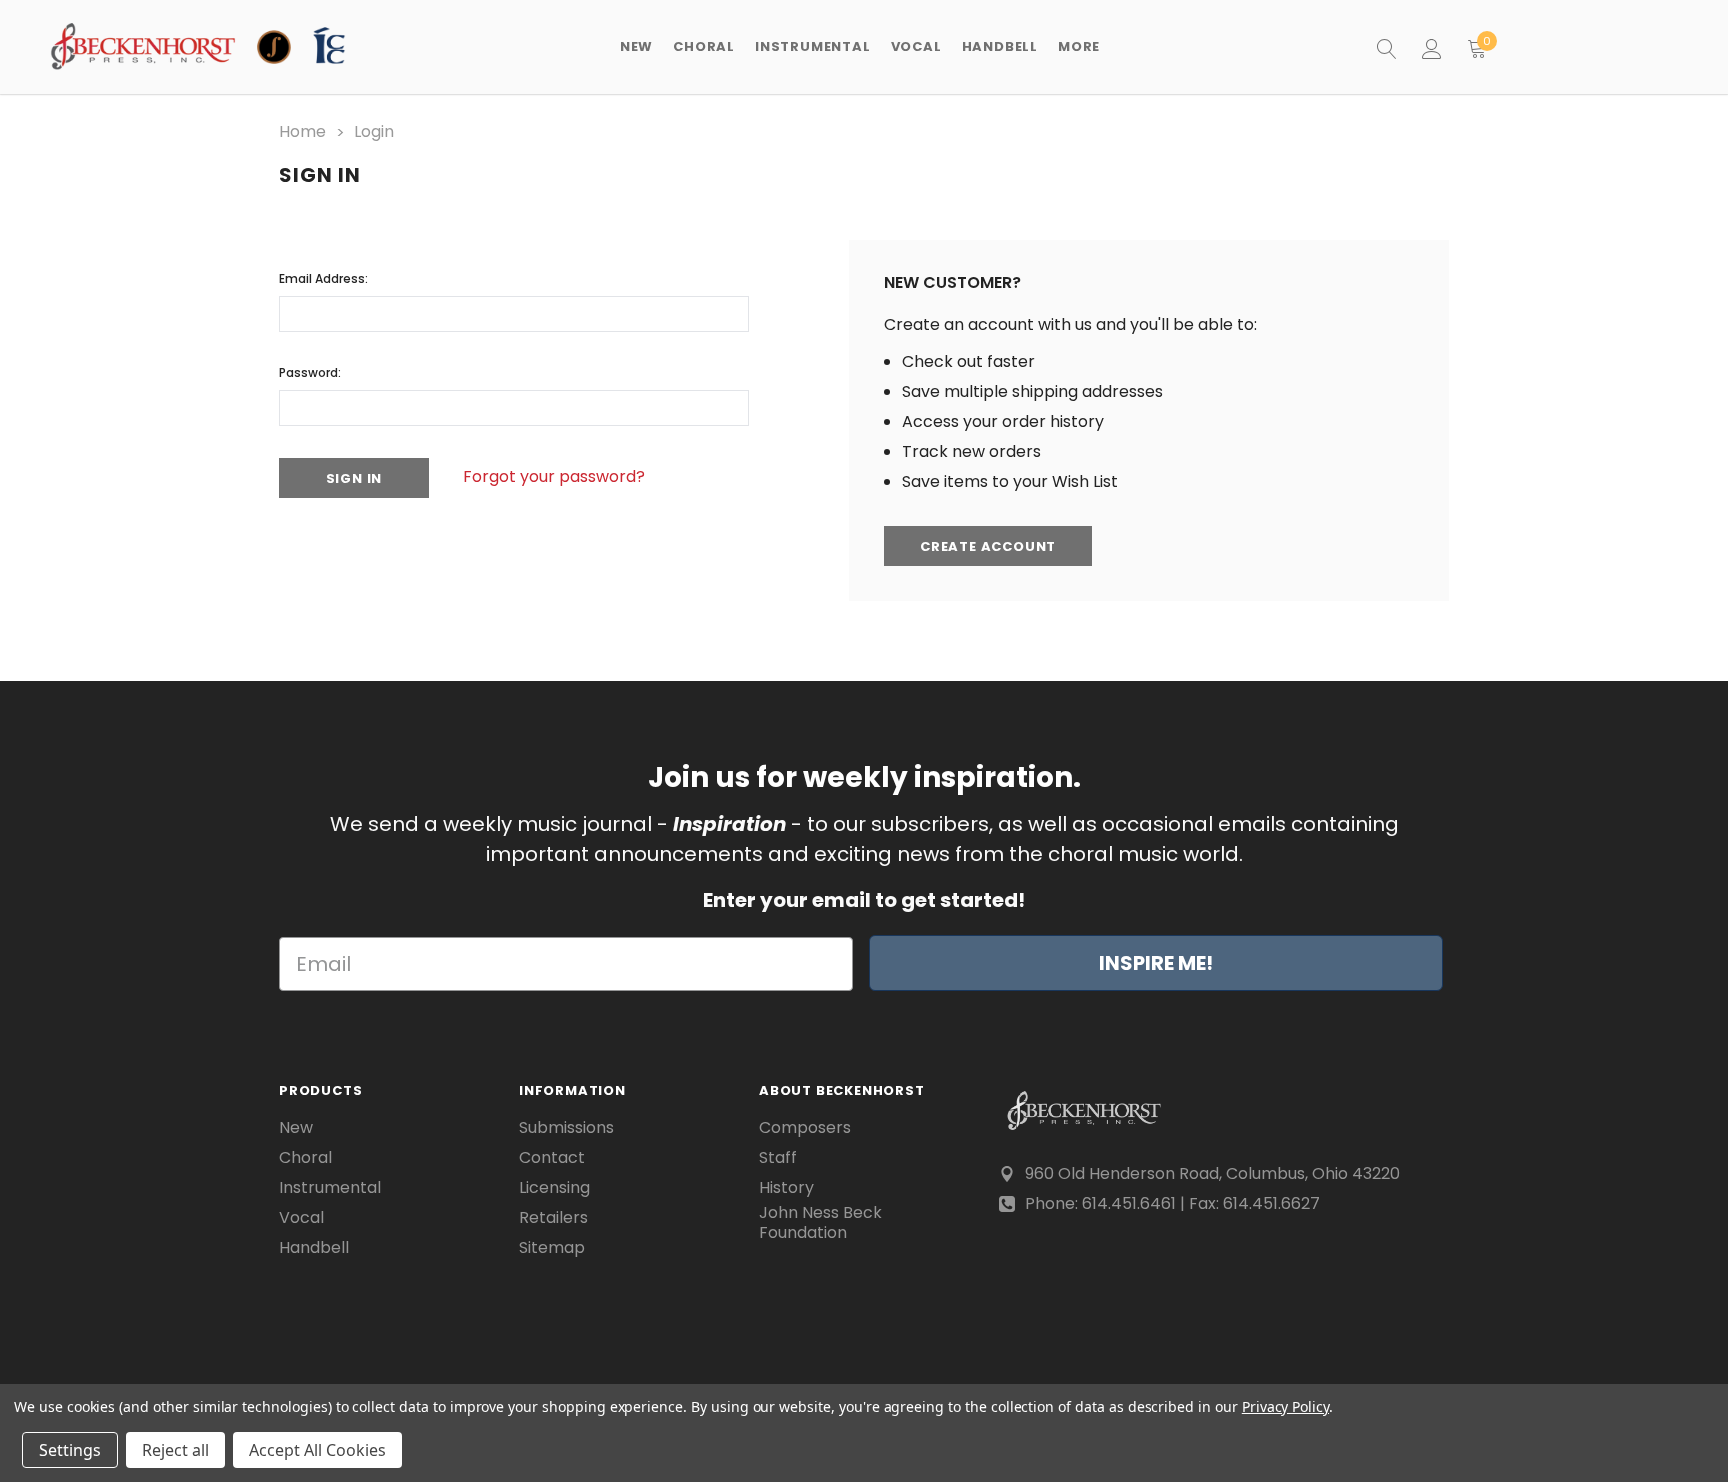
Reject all (175, 1450)
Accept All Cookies (317, 1450)
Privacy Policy (1285, 1406)
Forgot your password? (554, 476)
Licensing (554, 1188)
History (786, 1188)
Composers (805, 1128)
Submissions (566, 1128)
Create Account (988, 546)
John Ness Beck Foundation (820, 1223)
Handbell (314, 1248)
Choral (305, 1158)
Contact (552, 1158)
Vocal (301, 1218)
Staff (778, 1158)
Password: (310, 372)
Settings (70, 1450)
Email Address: (323, 278)
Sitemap (552, 1248)
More (1079, 46)
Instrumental (330, 1188)
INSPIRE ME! (1156, 963)
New (636, 46)
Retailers (553, 1218)
